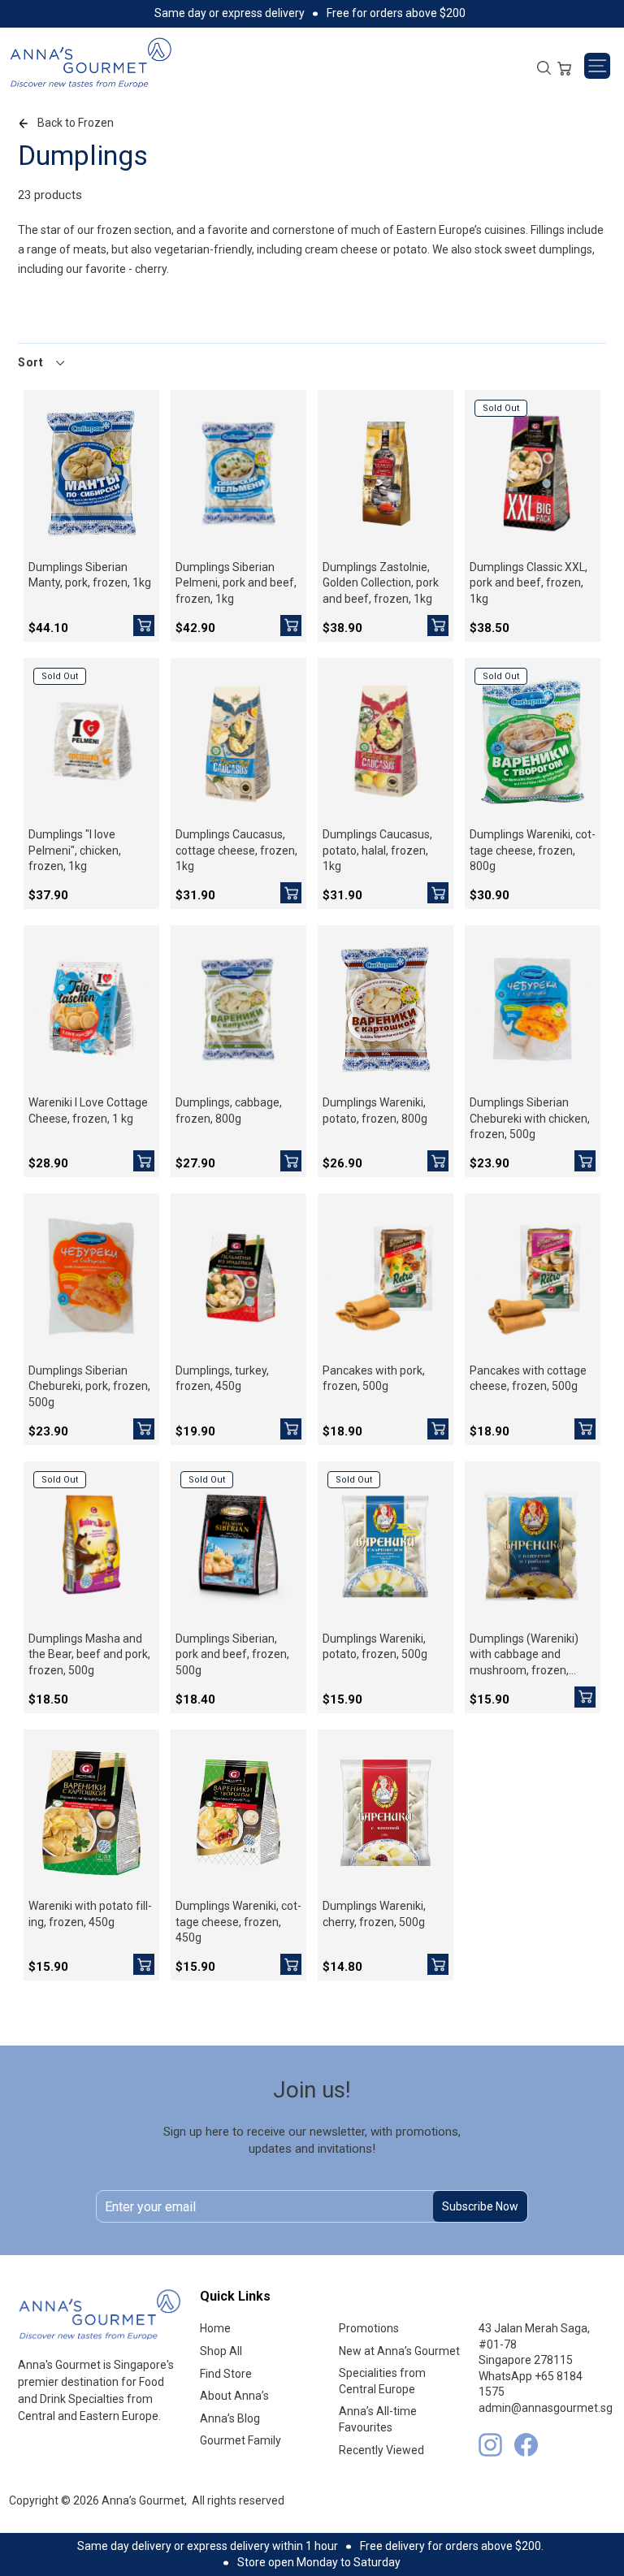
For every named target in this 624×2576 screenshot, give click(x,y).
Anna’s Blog (230, 2418)
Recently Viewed (381, 2450)
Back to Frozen (76, 123)
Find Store (226, 2374)
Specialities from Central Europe (382, 2381)
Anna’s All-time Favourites (378, 2419)
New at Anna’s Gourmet (399, 2351)
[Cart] (564, 67)
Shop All (221, 2351)
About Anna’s (234, 2396)
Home (215, 2328)
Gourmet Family (240, 2440)
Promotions (369, 2328)
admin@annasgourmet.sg (546, 2408)
